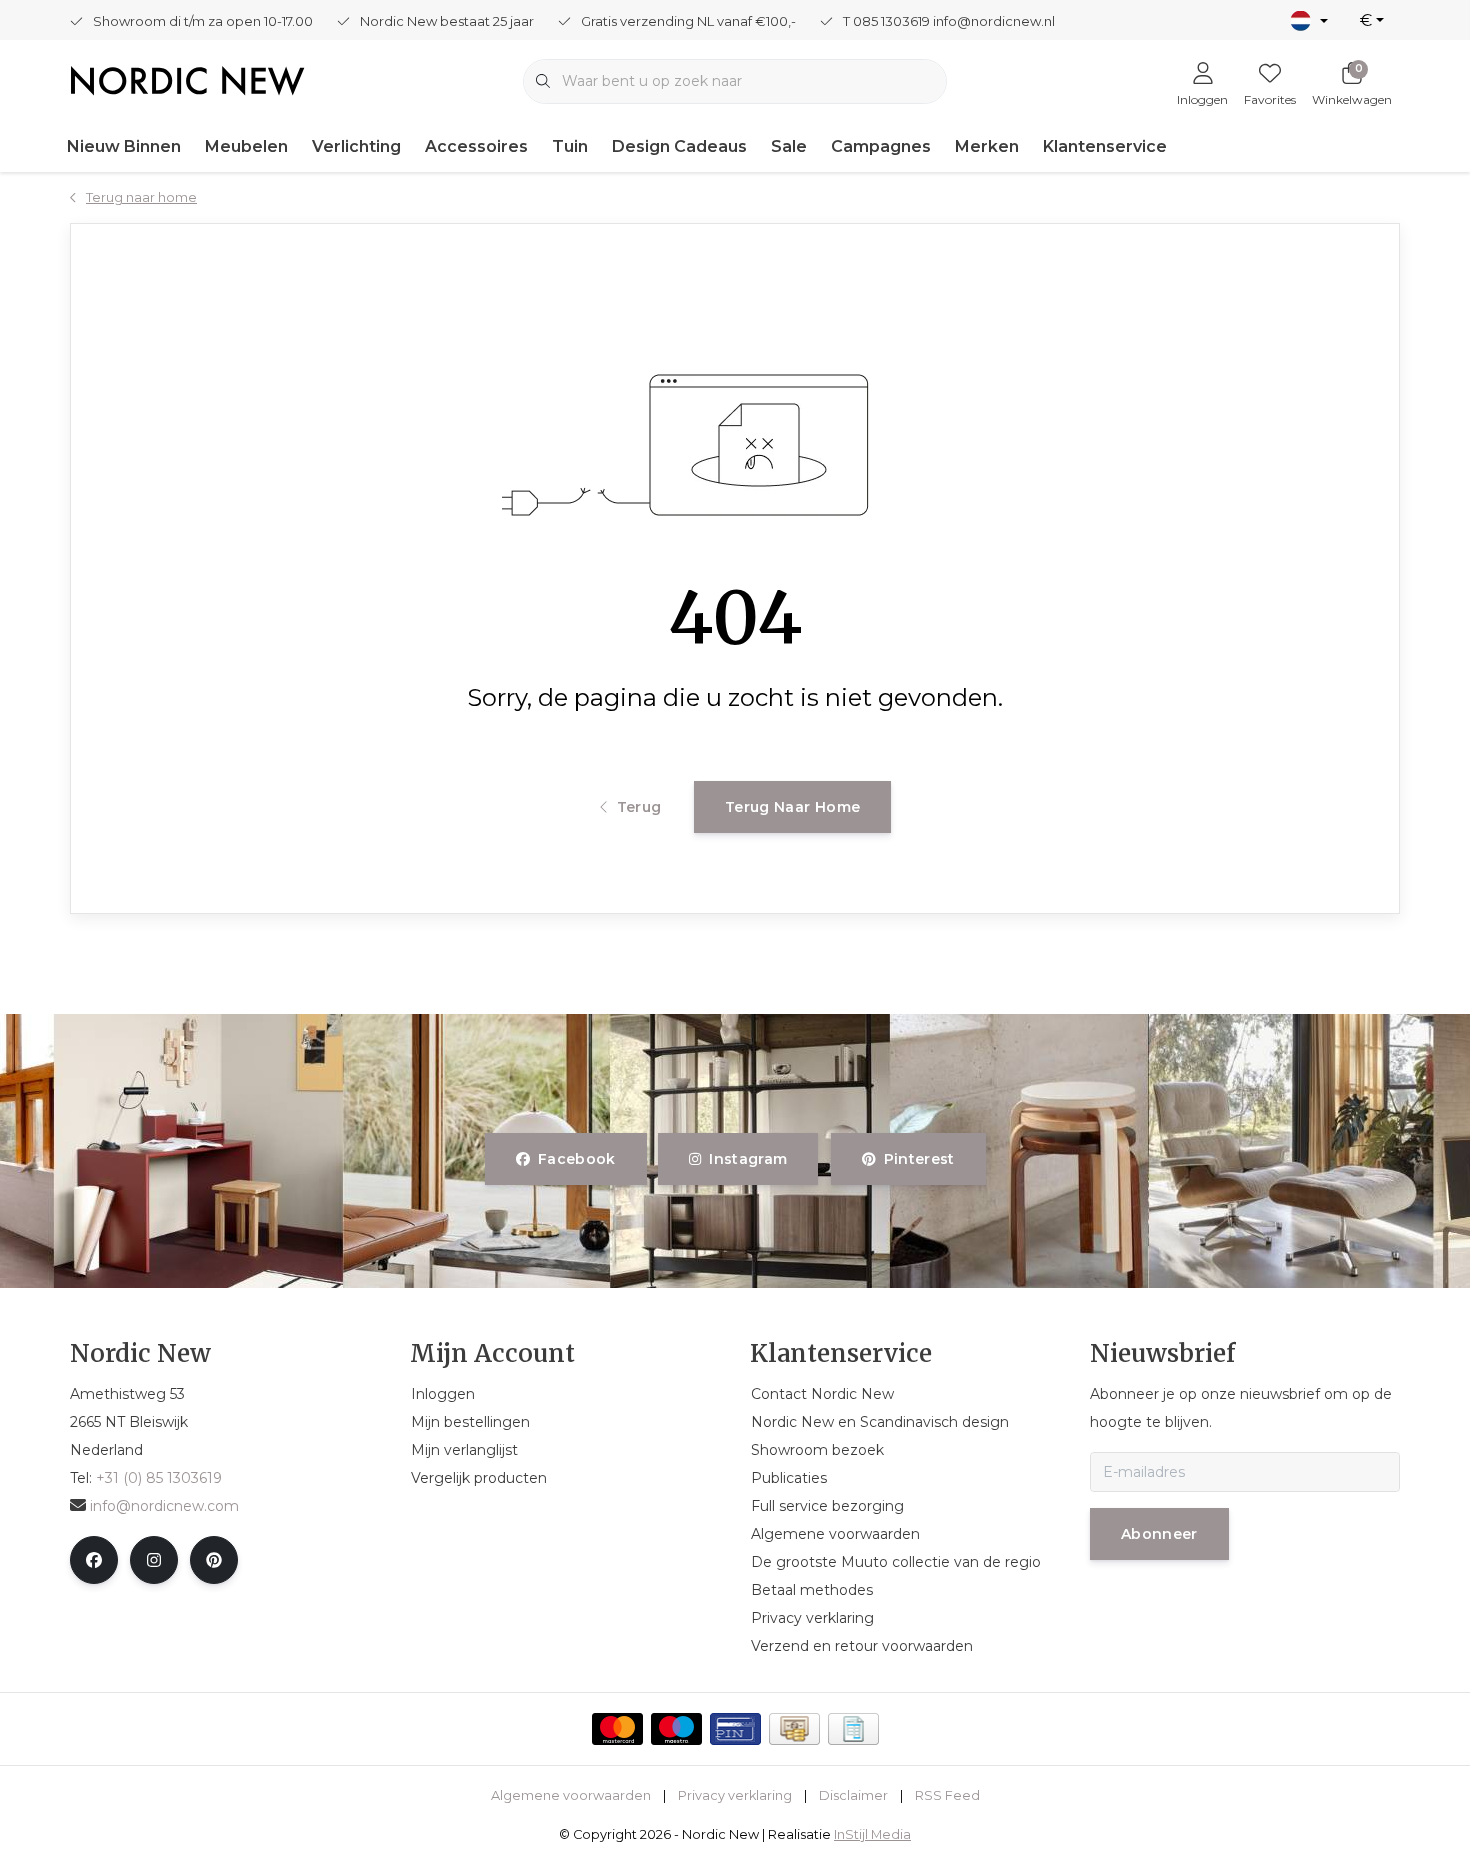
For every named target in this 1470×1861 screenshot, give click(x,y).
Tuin (570, 146)
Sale (789, 146)
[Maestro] (676, 1729)
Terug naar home (792, 807)
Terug (638, 807)
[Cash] (794, 1729)
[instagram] (154, 1560)
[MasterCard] (617, 1729)
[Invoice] (853, 1729)
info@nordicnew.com (164, 1506)
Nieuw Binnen (124, 146)
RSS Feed (947, 1795)
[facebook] (94, 1560)
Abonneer (1159, 1534)
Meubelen (246, 146)
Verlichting (356, 146)
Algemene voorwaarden (571, 1795)
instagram (749, 1159)
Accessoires (476, 146)
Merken (987, 146)
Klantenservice (1105, 146)
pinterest (918, 1159)
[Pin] (735, 1729)
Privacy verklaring (735, 1795)
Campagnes (881, 146)
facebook (577, 1159)
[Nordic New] (187, 79)
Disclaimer (853, 1795)
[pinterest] (214, 1560)
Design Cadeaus (679, 146)
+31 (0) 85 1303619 (159, 1478)
